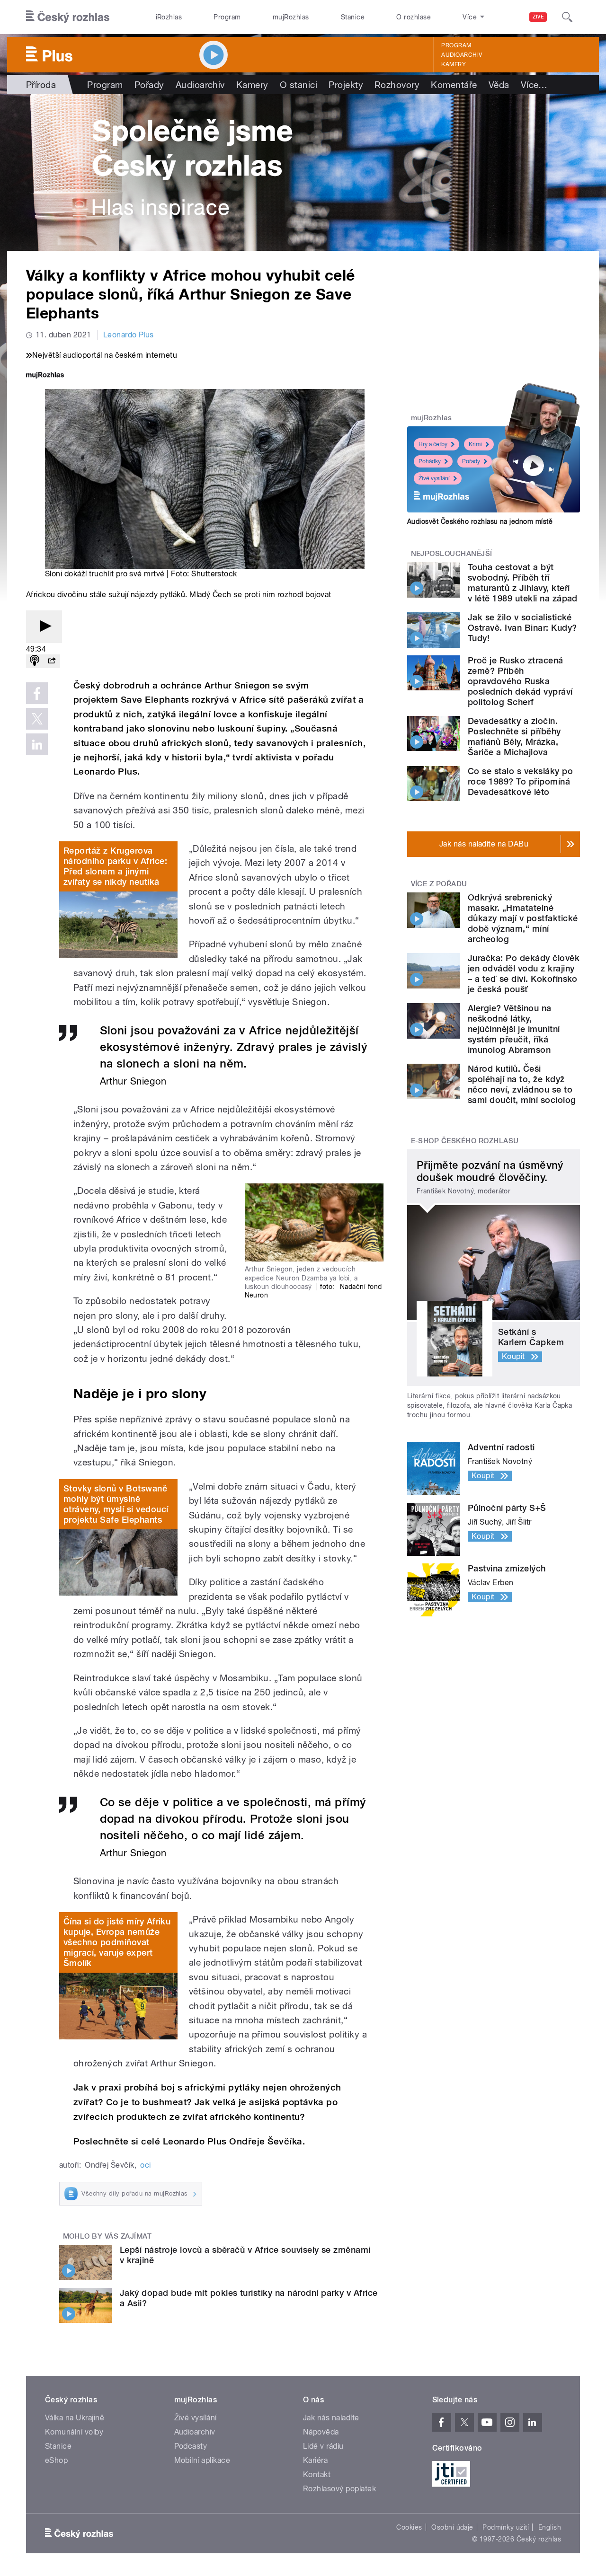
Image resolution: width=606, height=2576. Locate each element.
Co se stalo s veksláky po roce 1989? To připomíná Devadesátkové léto (520, 781)
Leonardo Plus (129, 335)
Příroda (41, 85)
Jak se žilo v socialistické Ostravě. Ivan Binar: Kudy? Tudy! (522, 628)
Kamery (454, 64)
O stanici (299, 85)
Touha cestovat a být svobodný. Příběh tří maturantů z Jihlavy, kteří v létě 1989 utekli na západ (523, 583)
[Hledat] (567, 17)
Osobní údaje (452, 2527)
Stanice (353, 17)
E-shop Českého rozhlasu (465, 1141)
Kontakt (317, 2475)
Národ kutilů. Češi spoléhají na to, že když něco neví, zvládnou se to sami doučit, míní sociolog (522, 1084)
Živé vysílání (434, 478)
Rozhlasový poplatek (339, 2489)
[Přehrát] (44, 627)
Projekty (346, 85)
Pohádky (430, 461)
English (550, 2527)
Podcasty (191, 2446)
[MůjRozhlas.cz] (45, 376)
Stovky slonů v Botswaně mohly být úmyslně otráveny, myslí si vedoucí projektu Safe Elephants (116, 1504)
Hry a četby (433, 444)
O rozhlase (414, 17)
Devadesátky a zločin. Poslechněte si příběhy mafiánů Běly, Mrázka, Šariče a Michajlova (514, 737)
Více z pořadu (439, 884)
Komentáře (454, 85)
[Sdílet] (52, 661)
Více (534, 85)
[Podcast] (35, 661)
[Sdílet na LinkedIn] (37, 744)
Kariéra (315, 2460)
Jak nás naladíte (331, 2418)
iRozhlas (169, 17)
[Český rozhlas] (68, 17)
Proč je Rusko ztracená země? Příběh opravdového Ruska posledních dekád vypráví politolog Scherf (520, 681)
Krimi (475, 444)
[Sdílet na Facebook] (37, 693)
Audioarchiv (462, 55)
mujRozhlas (291, 17)
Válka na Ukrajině (75, 2418)
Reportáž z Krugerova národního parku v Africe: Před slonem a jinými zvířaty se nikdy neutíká (115, 866)
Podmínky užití (506, 2527)
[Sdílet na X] (37, 719)
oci (145, 2165)
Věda (499, 85)
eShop (56, 2460)
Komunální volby (74, 2432)
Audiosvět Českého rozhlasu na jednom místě (480, 521)
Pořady (149, 85)
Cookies (409, 2527)
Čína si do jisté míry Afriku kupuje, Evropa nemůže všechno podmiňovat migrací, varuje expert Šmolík (117, 1942)
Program (227, 17)
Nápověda (321, 2432)
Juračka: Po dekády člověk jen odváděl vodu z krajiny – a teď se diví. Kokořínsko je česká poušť (524, 974)
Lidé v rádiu (323, 2446)
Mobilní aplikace (202, 2460)
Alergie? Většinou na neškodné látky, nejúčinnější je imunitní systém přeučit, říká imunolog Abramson (514, 1029)
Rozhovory (397, 85)
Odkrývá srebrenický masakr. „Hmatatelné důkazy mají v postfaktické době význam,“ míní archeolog (523, 918)
